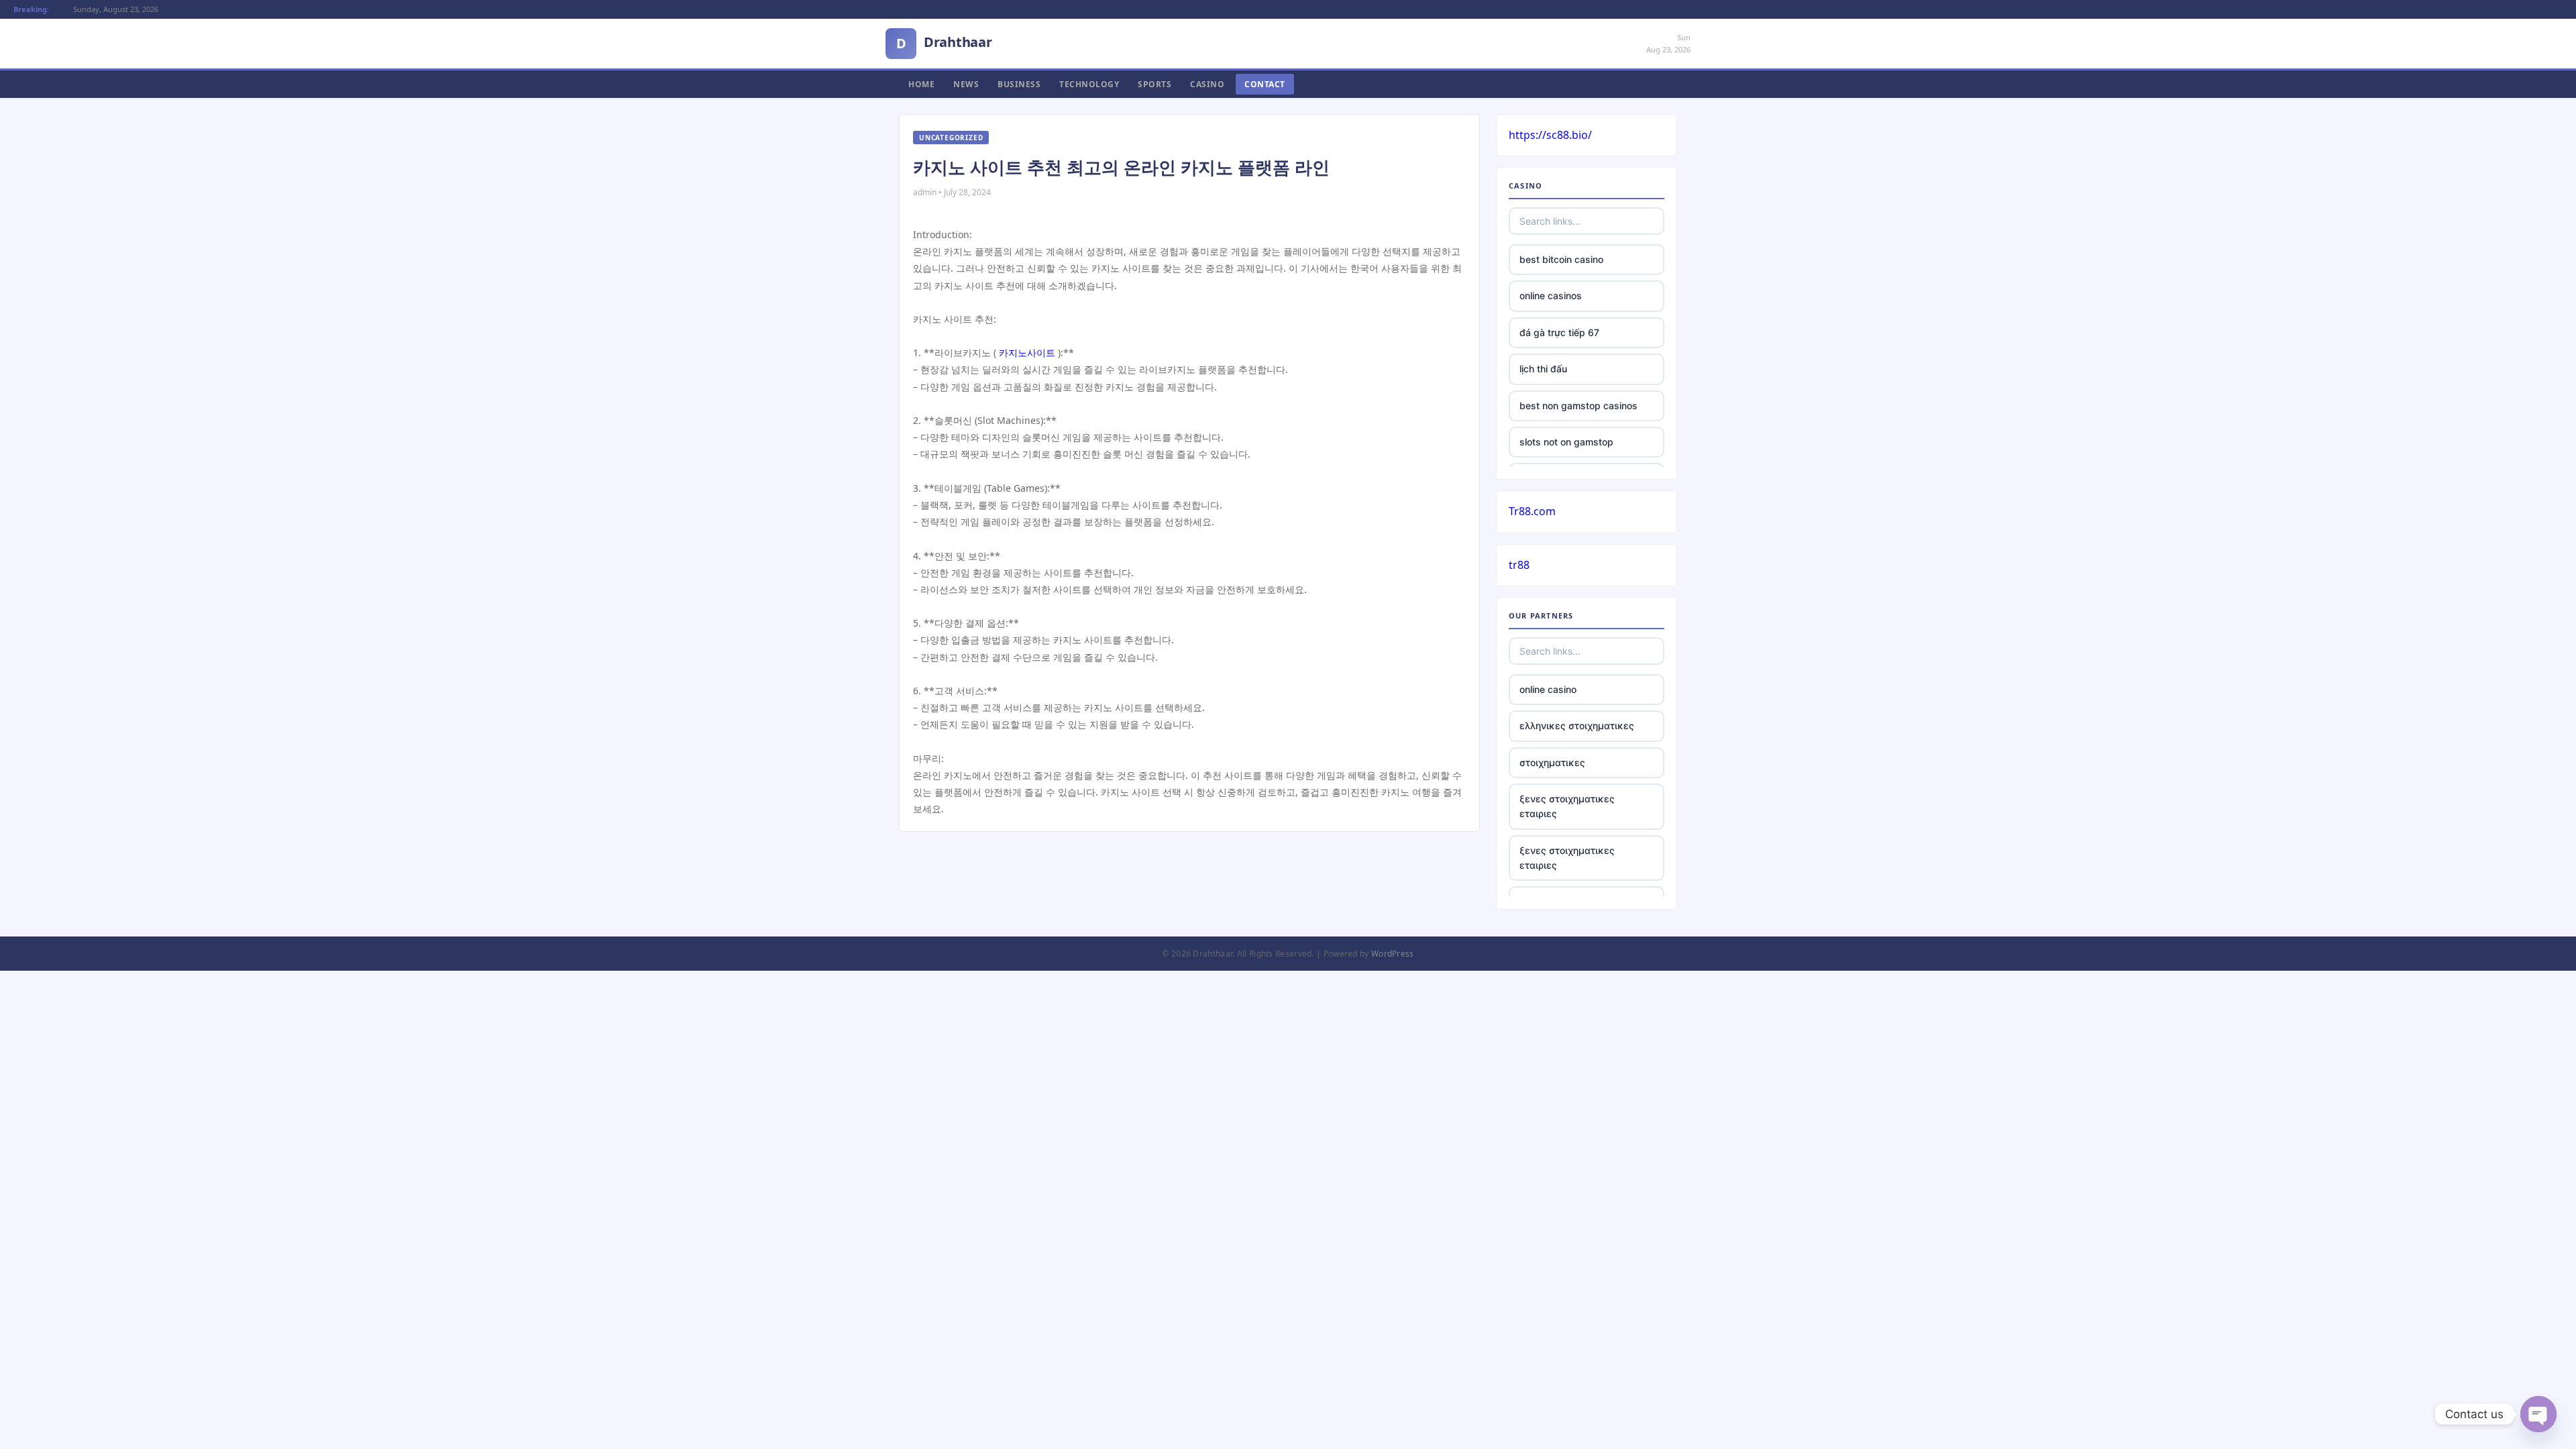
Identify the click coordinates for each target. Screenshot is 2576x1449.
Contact (1265, 84)
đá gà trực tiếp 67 (1559, 332)
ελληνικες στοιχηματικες (1577, 726)
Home (921, 84)
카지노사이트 (1027, 353)
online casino (1548, 689)
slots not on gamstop (1566, 442)
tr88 (1519, 565)
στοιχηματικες (1552, 762)
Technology (1089, 84)
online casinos (1551, 296)
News (966, 84)
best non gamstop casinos (1578, 406)
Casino (1207, 84)
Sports (1155, 84)
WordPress (1393, 954)
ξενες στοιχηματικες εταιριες (1567, 806)
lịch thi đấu (1543, 369)
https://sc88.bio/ (1550, 135)
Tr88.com (1532, 511)
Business (1019, 84)
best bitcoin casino (1561, 259)
